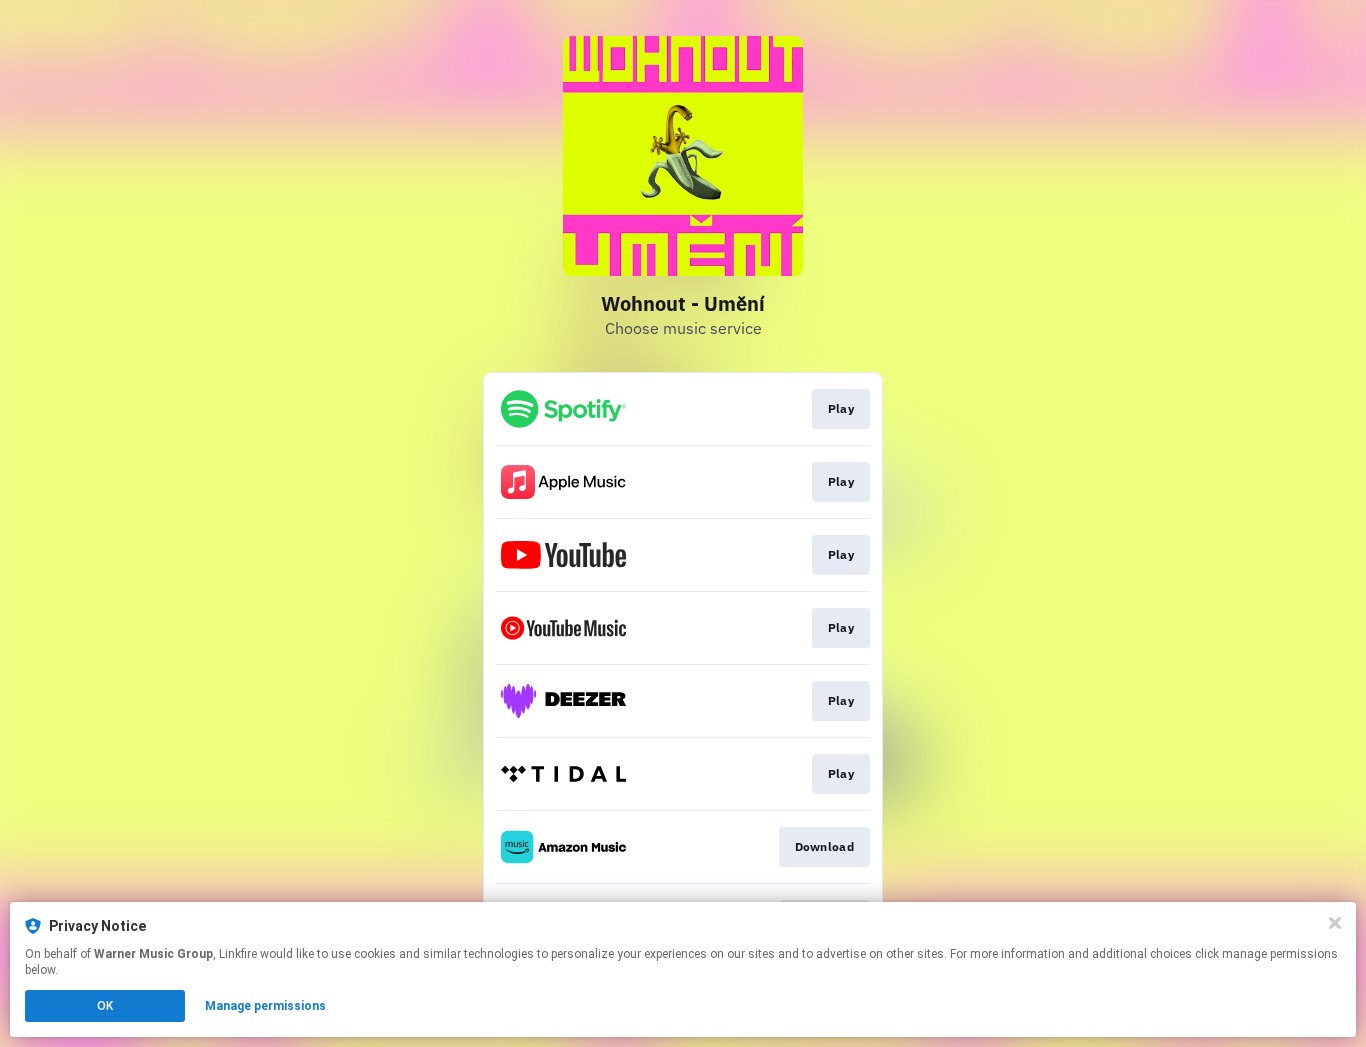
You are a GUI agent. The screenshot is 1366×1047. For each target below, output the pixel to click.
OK (105, 1006)
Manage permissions (265, 1006)
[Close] (1335, 923)
